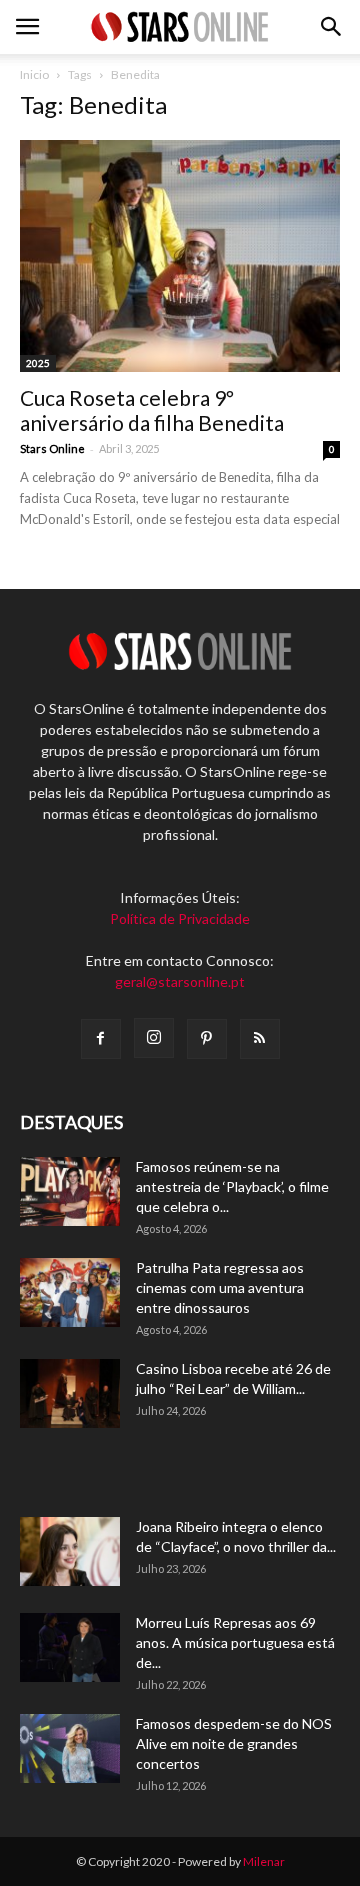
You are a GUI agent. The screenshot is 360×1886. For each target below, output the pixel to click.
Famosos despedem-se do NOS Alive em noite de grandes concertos (234, 1743)
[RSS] (260, 1039)
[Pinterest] (207, 1039)
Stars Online (52, 448)
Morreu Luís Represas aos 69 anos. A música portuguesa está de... (235, 1642)
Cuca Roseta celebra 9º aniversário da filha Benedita (152, 410)
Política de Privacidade (180, 918)
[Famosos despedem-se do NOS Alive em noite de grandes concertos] (70, 1748)
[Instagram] (154, 1038)
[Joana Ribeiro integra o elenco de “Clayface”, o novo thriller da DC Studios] (70, 1551)
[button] (332, 27)
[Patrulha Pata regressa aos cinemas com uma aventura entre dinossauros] (70, 1292)
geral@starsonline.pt (180, 981)
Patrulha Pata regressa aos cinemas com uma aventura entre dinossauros (220, 1287)
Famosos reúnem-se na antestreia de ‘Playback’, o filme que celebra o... (232, 1186)
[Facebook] (101, 1039)
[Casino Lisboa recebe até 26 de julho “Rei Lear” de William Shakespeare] (70, 1393)
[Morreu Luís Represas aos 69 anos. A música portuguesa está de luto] (70, 1647)
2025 (38, 363)
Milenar (264, 1861)
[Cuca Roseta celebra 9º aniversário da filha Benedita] (180, 256)
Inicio (34, 74)
